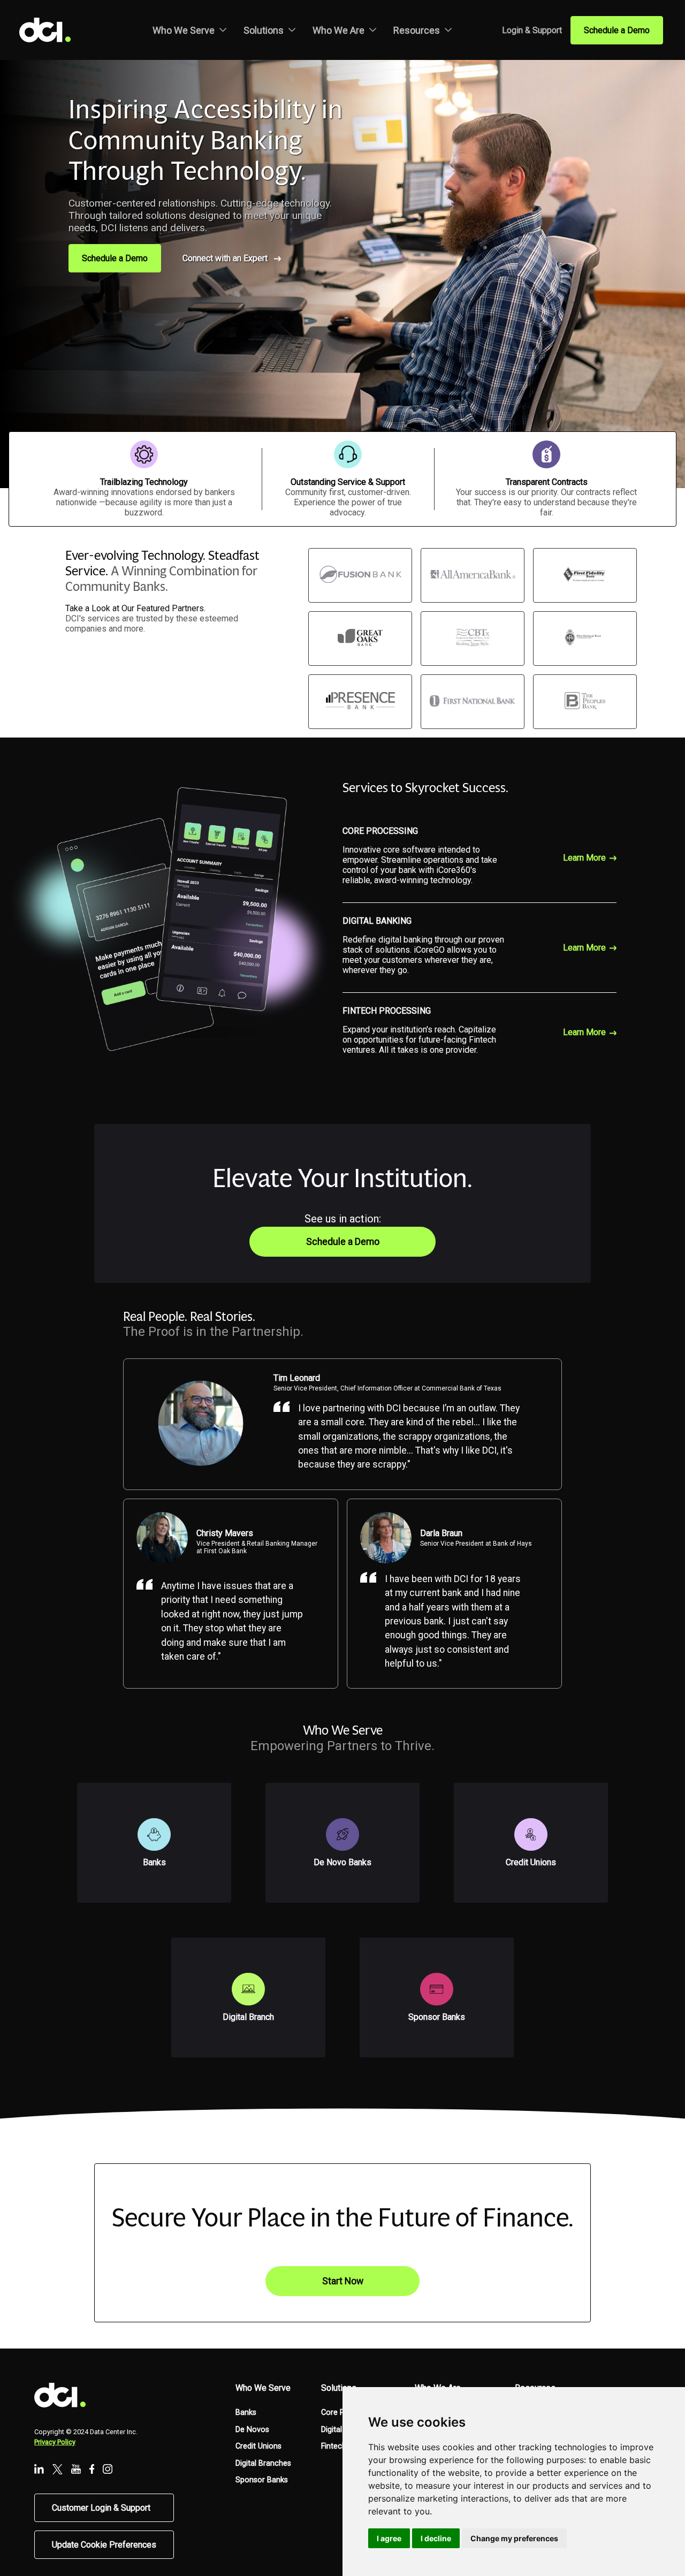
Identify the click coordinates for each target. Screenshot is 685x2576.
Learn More (584, 858)
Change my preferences (514, 2538)
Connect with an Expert (225, 258)
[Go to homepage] (54, 30)
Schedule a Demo (617, 30)
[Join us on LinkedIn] (39, 2470)
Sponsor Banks (262, 2480)
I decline (436, 2538)
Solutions (264, 30)
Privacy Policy (55, 2442)
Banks (246, 2412)
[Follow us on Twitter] (58, 2470)
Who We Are (338, 30)
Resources (417, 30)
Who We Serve (184, 30)
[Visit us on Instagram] (108, 2470)
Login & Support (532, 30)
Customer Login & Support (101, 2508)
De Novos (252, 2430)
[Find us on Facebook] (92, 2470)
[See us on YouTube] (76, 2470)
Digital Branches (263, 2463)
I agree (389, 2538)
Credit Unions (258, 2446)
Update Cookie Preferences (104, 2545)
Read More (172, 1768)
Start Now (343, 2281)
